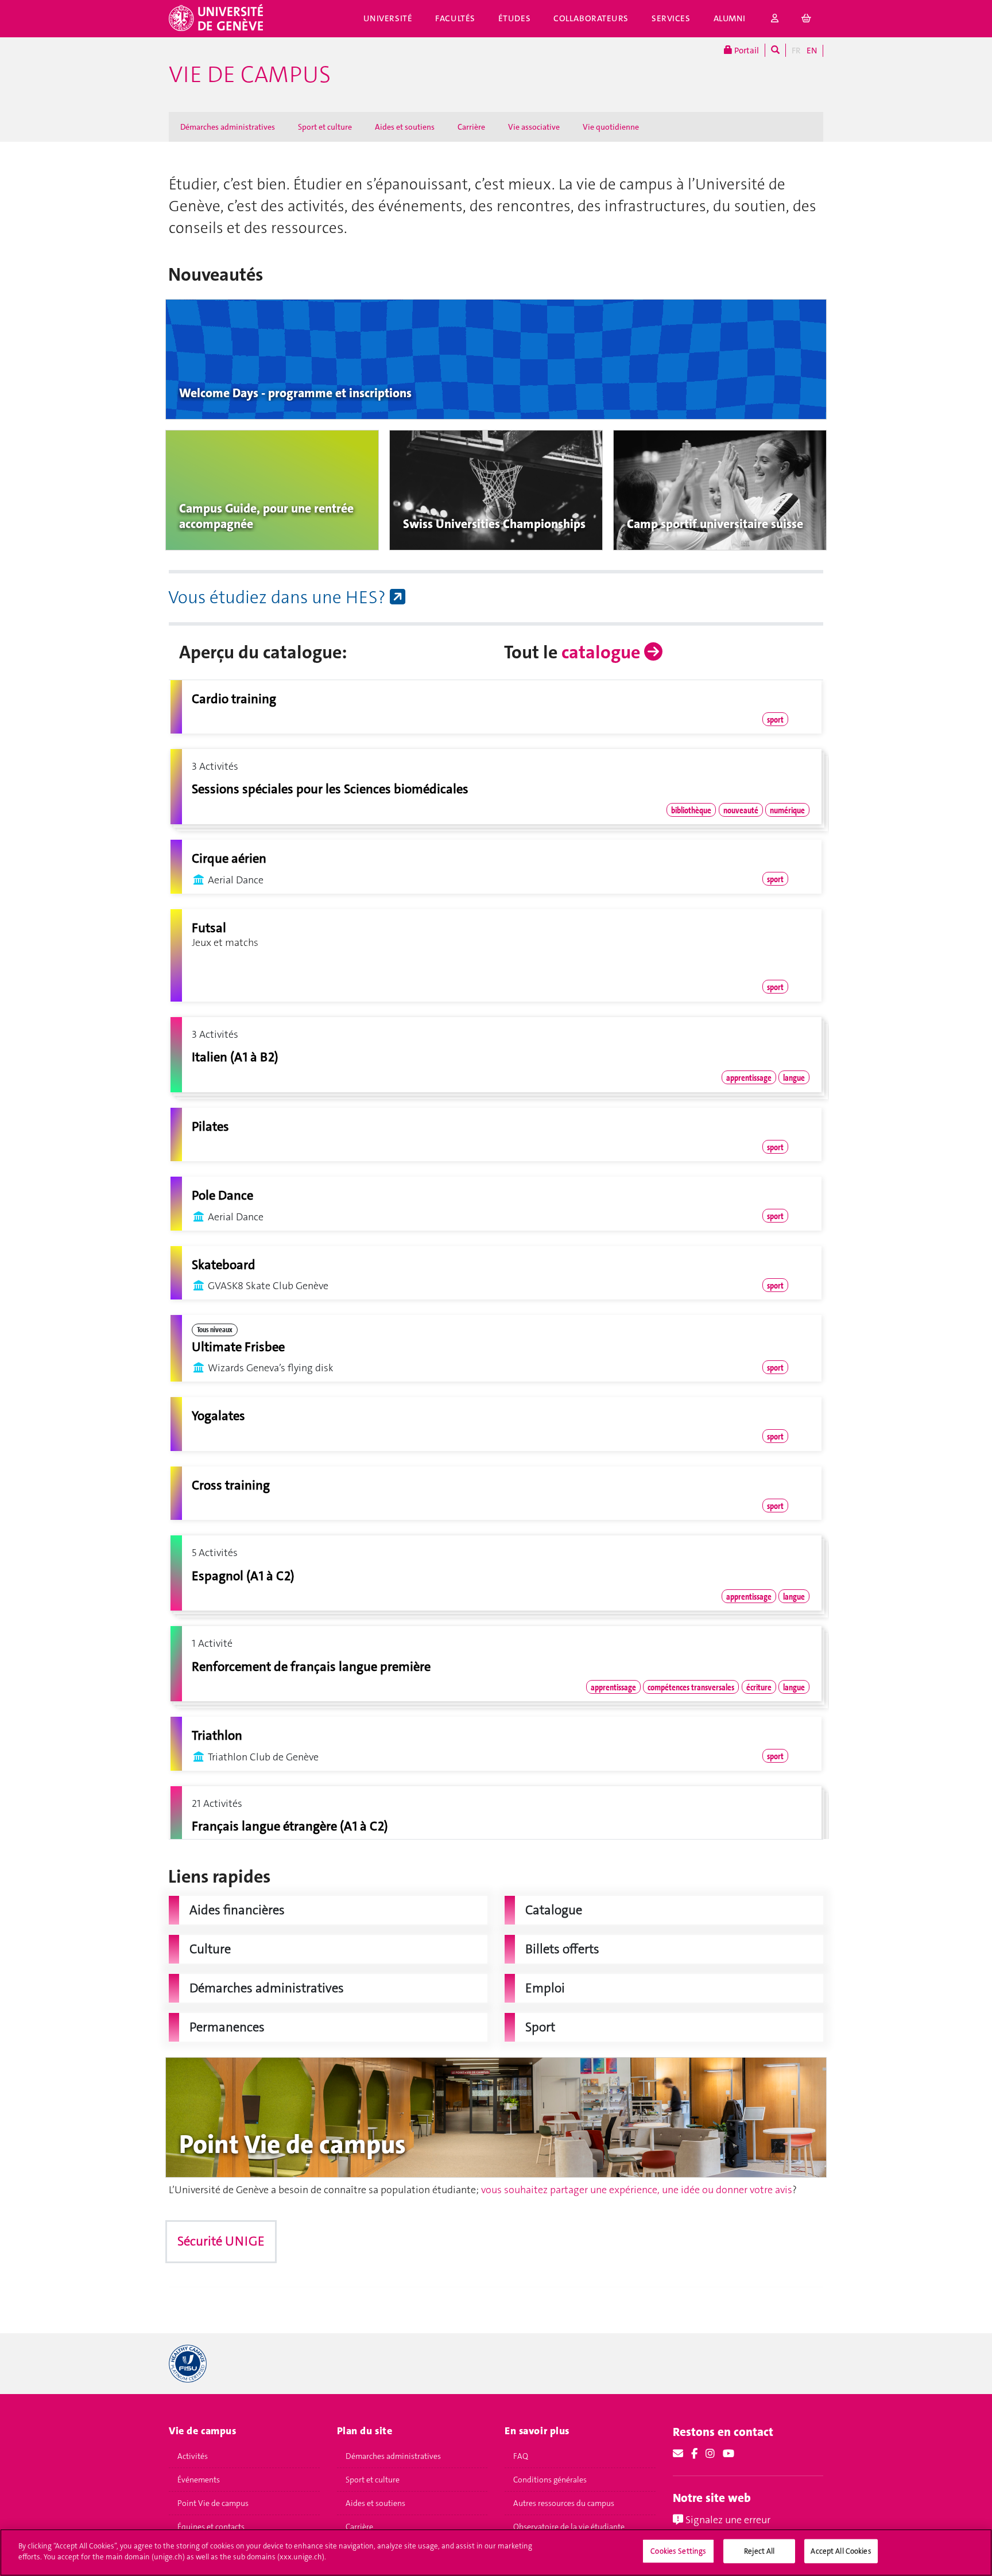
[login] (775, 19)
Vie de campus (250, 75)
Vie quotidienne (611, 127)
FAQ (521, 2456)
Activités (193, 2456)
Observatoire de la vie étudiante (569, 2527)
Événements (199, 2480)
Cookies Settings (678, 2551)
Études (514, 18)
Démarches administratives (228, 127)
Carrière (471, 127)
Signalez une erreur (727, 2520)
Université (388, 18)
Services (671, 18)
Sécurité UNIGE (221, 2241)
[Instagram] (710, 2454)
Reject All (759, 2551)
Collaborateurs (591, 18)
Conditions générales (550, 2480)
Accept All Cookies (841, 2551)
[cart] (807, 19)
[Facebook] (694, 2454)
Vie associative (534, 127)
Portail (746, 51)
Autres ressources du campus (564, 2503)
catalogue (603, 652)
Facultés (455, 18)
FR (796, 51)
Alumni (730, 18)
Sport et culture (325, 127)
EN (812, 51)
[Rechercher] (775, 50)
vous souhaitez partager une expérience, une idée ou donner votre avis (637, 2190)
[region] (496, 2552)
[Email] (678, 2454)
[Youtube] (728, 2454)
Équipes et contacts (211, 2527)
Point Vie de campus (213, 2503)
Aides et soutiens (405, 127)
